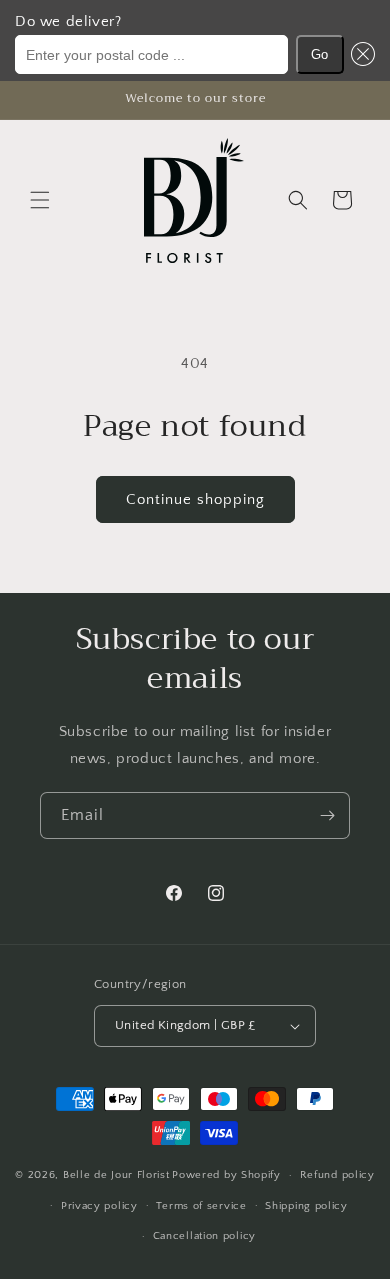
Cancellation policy (204, 1236)
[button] (360, 54)
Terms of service (201, 1206)
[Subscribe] (327, 815)
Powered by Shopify (226, 1175)
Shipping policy (306, 1206)
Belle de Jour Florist (116, 1175)
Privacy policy (99, 1206)
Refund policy (337, 1175)
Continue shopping (195, 499)
